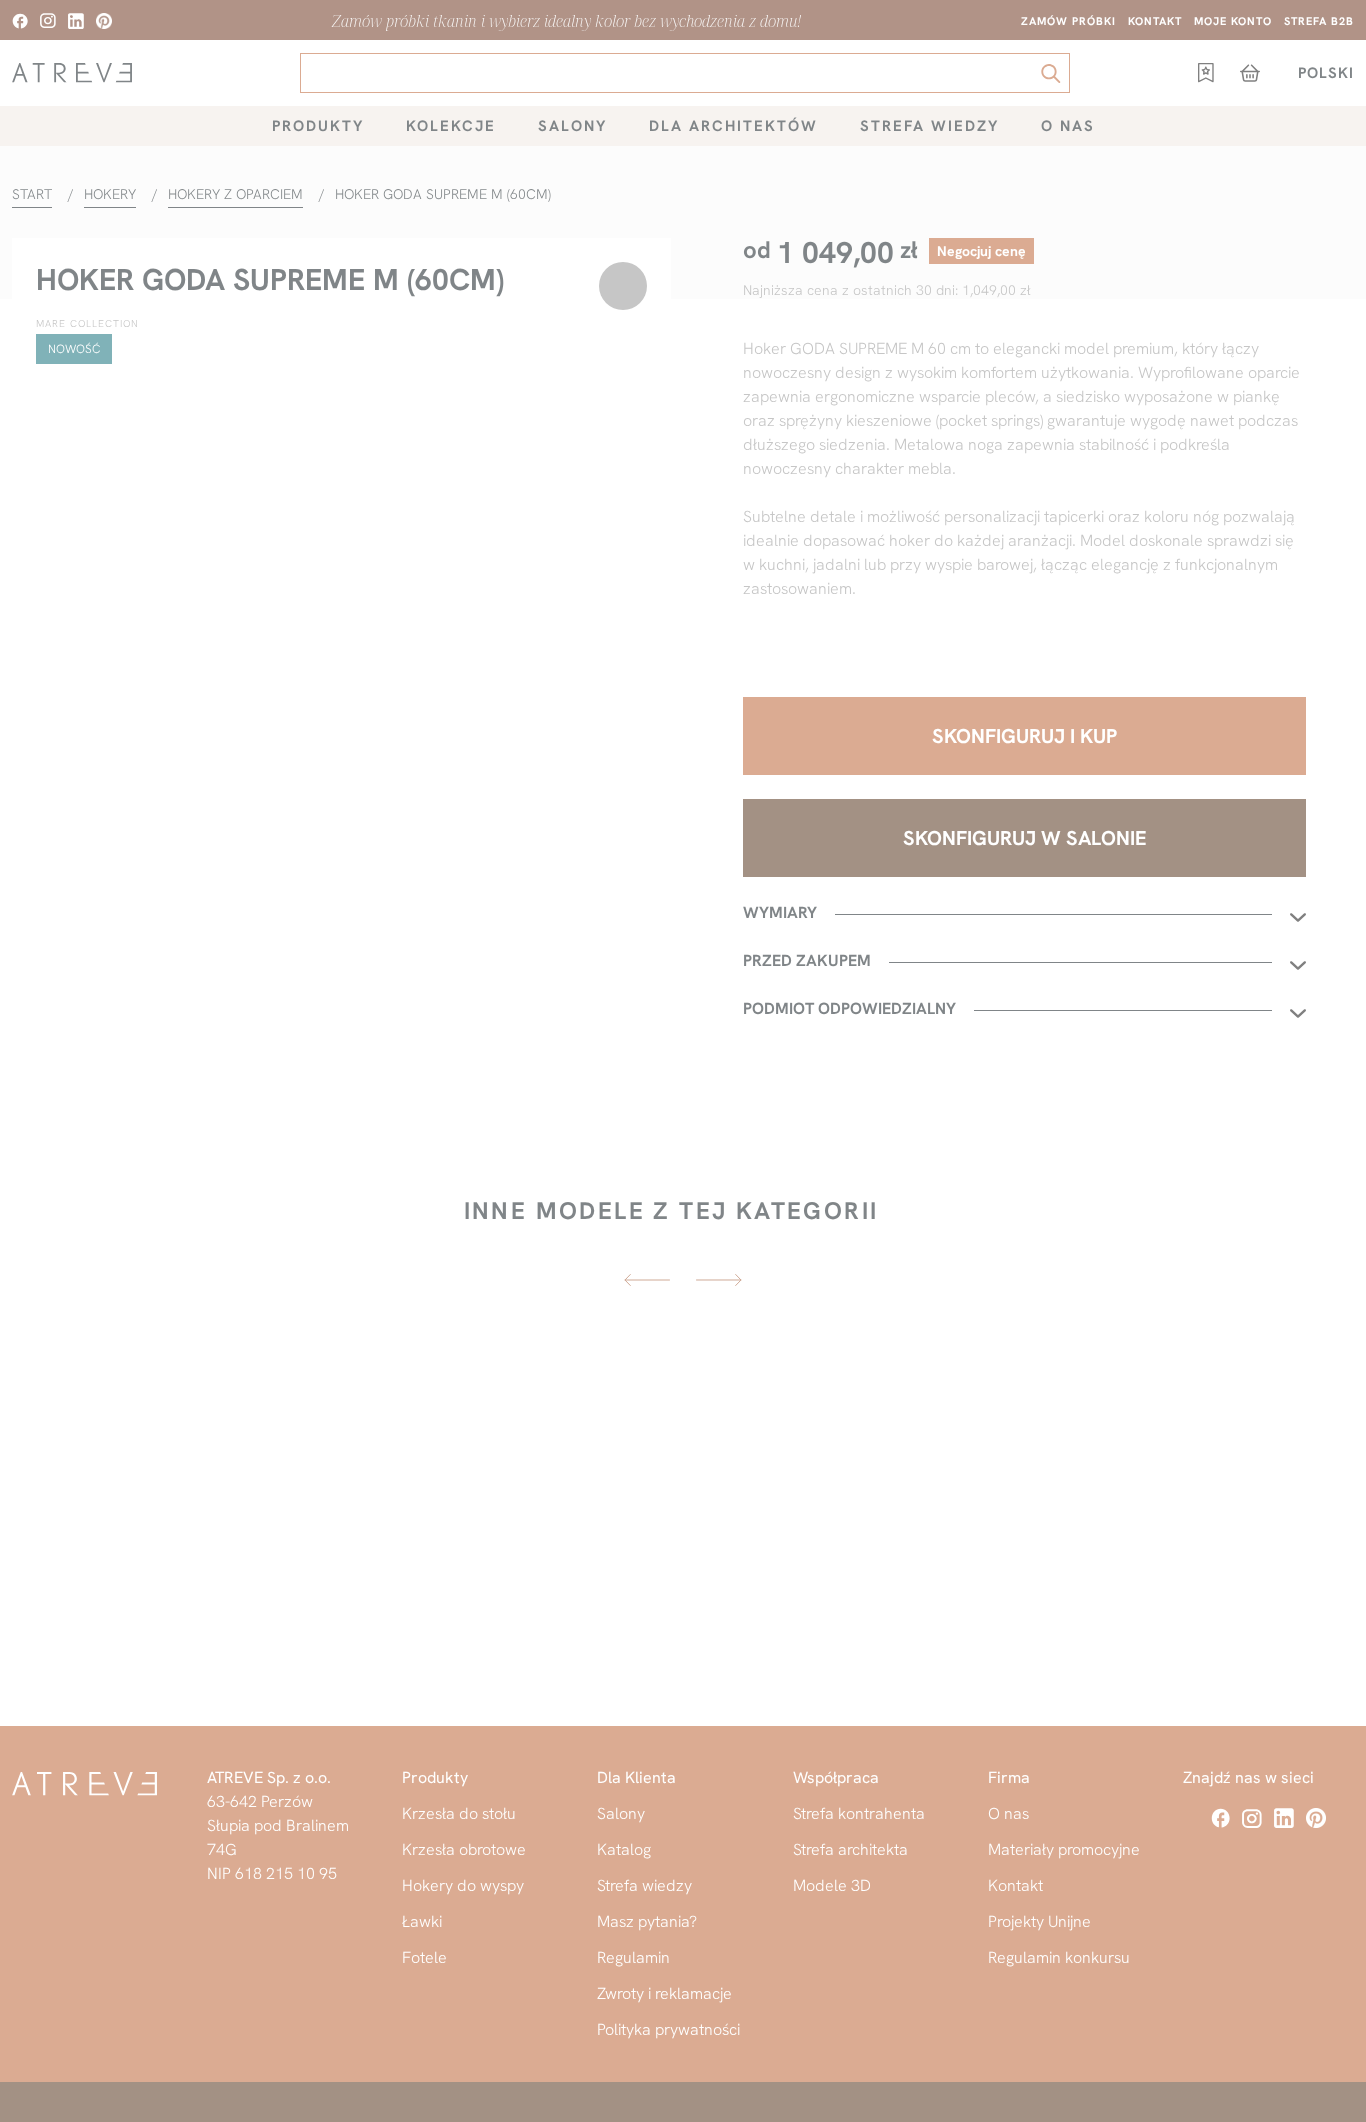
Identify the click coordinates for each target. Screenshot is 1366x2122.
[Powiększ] (54, 1045)
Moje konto (1233, 21)
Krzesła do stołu (459, 1813)
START (32, 194)
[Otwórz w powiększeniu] (341, 669)
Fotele (424, 1957)
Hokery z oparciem (235, 194)
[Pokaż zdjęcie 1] (186, 1045)
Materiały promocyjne (1064, 1849)
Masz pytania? (647, 1921)
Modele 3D (832, 1885)
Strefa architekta (850, 1849)
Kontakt (1155, 21)
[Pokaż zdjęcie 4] (498, 1045)
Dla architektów (733, 126)
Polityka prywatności (668, 2029)
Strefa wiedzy (929, 126)
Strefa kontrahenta (859, 1813)
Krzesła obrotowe (464, 1849)
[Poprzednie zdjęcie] (48, 670)
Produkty (318, 126)
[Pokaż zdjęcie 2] (290, 1045)
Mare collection (87, 323)
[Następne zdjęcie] (635, 670)
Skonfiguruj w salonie (1025, 838)
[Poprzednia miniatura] (104, 1045)
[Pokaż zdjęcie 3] (394, 1045)
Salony (572, 126)
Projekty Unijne (1039, 1921)
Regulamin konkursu (1059, 1957)
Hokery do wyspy (463, 1885)
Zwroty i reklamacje (664, 1993)
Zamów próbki (1068, 21)
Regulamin (633, 1957)
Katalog (624, 1849)
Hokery (110, 194)
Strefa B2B (1319, 21)
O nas (1068, 126)
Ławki (422, 1921)
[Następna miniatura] (580, 1045)
